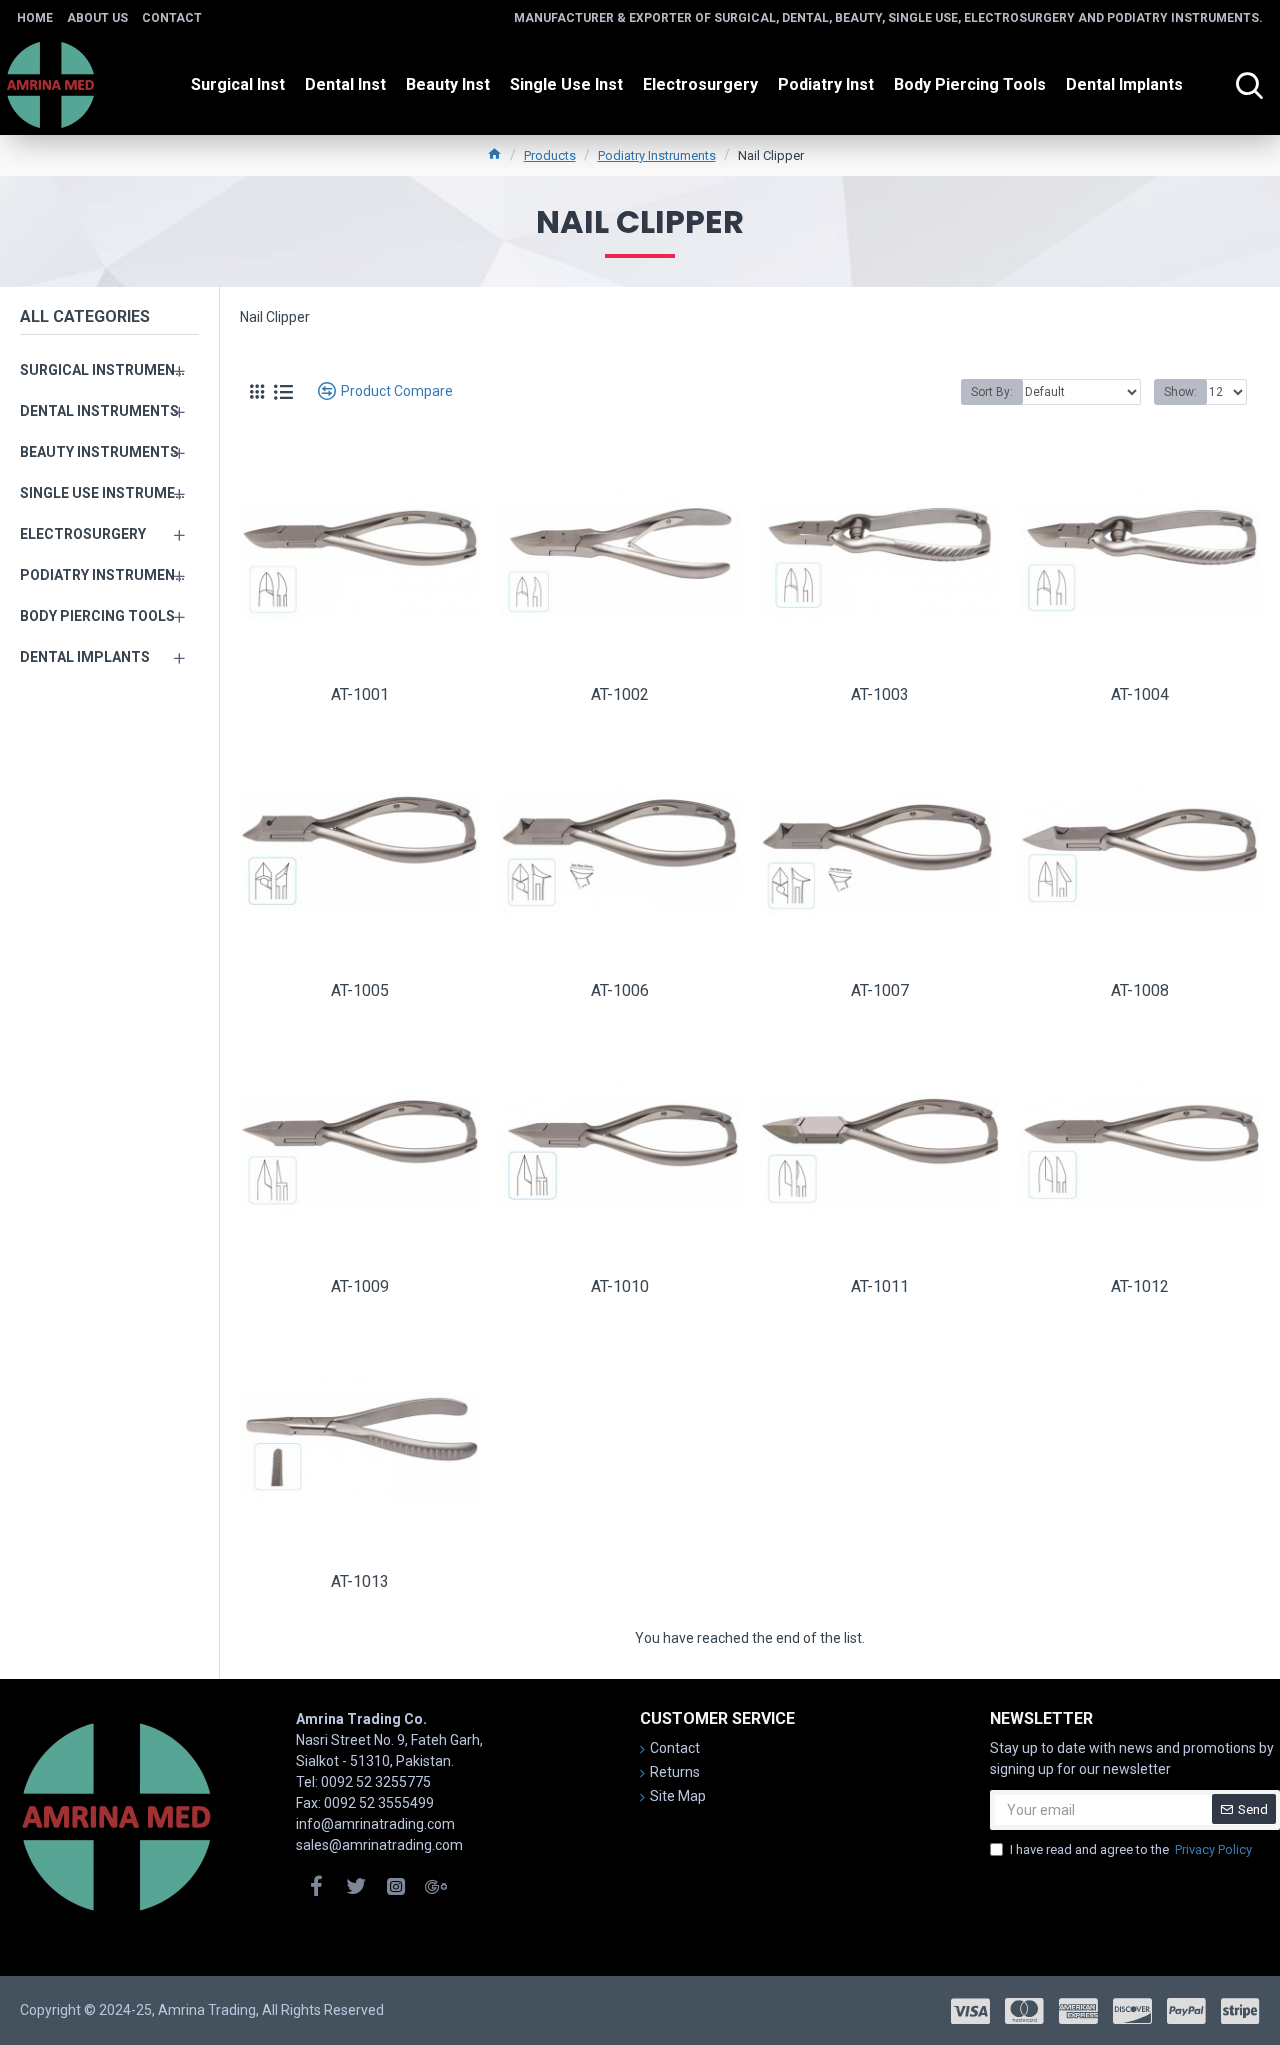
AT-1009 (360, 1286)
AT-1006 (620, 990)
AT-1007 (880, 990)
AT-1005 (360, 990)
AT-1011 (880, 1286)
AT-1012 (1140, 1286)
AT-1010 (620, 1286)
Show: (1180, 392)
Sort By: (992, 392)
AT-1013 (360, 1581)
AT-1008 (1140, 990)
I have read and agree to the (1131, 1849)
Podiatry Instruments (657, 155)
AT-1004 (1140, 694)
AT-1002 (620, 694)
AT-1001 (360, 694)
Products (550, 155)
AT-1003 (880, 694)
